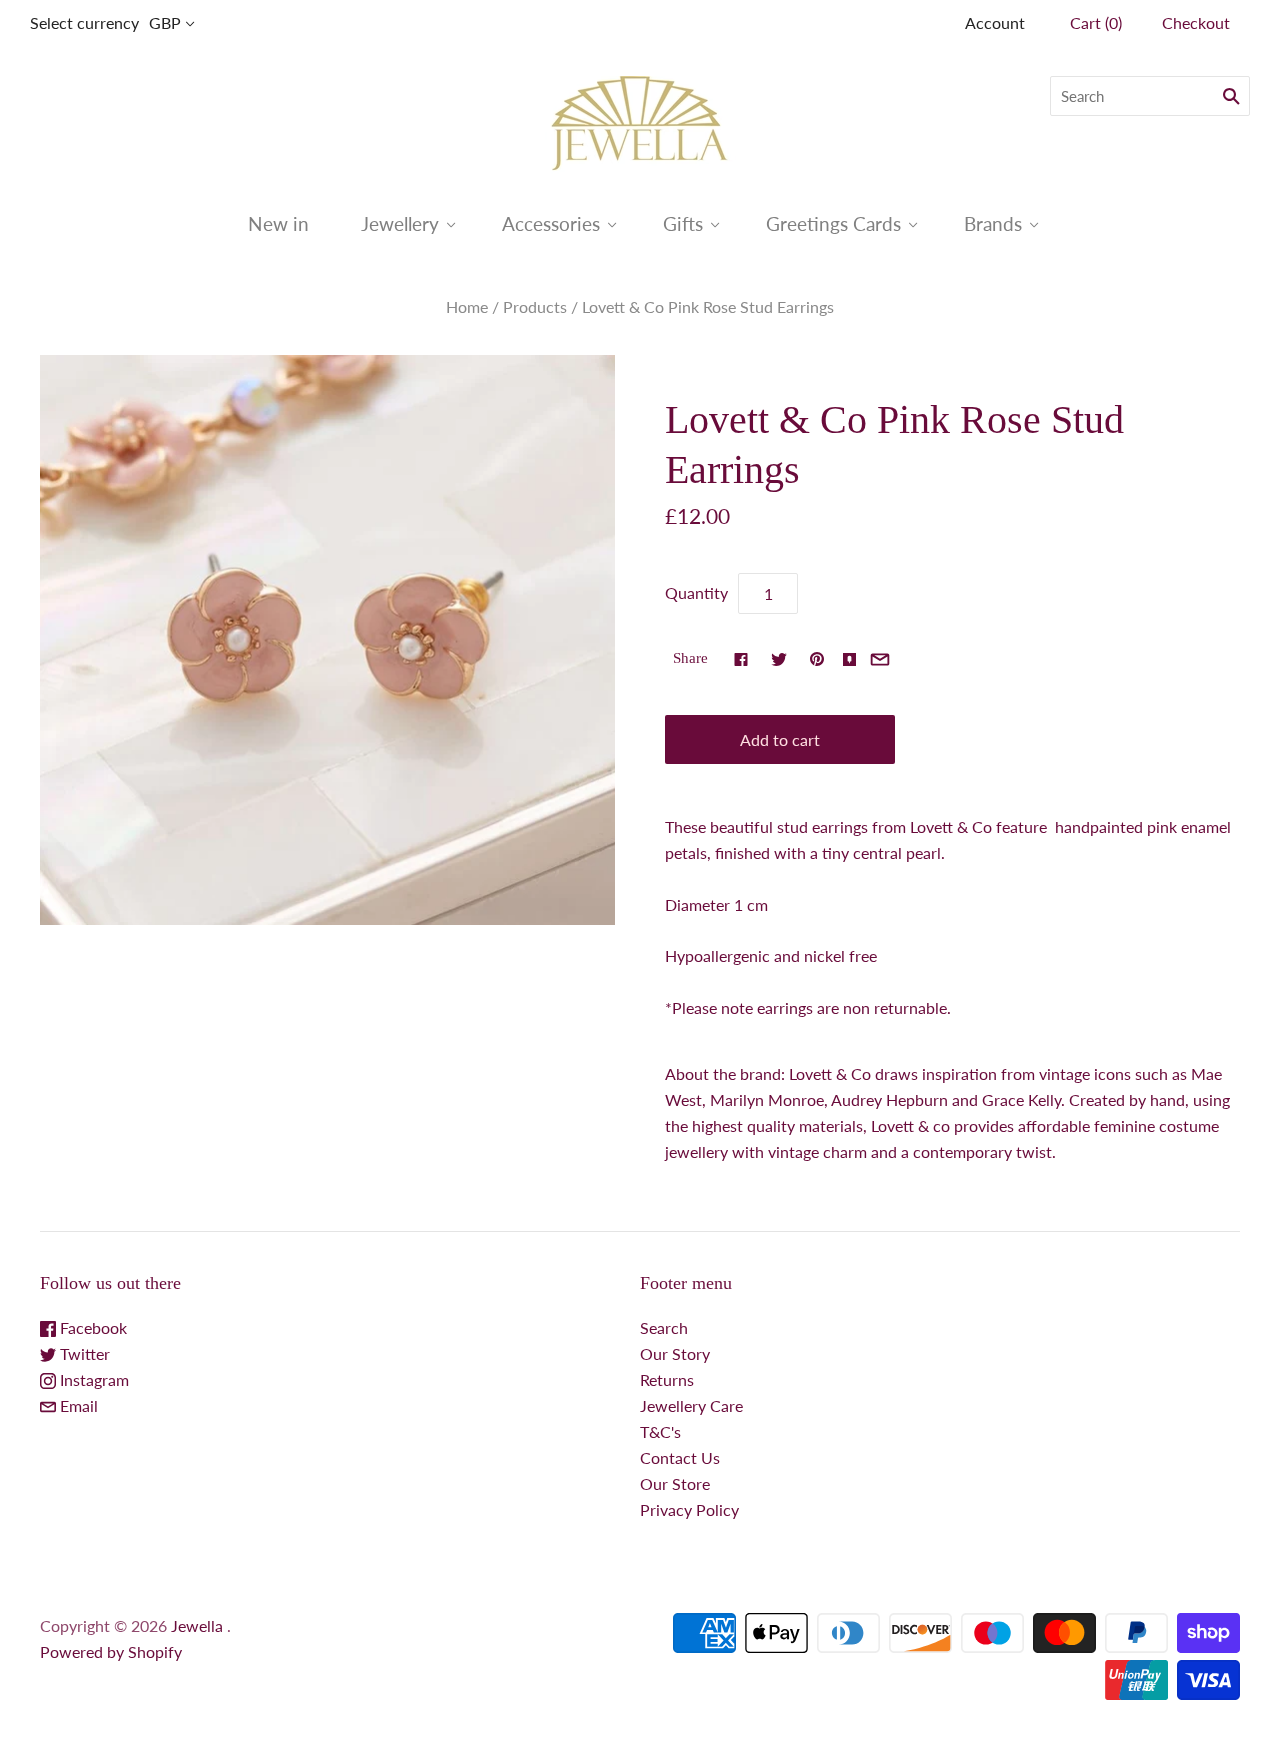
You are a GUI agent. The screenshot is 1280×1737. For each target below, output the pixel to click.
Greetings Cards (833, 223)
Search (664, 1327)
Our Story (675, 1353)
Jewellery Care (691, 1405)
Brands (993, 223)
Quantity (696, 592)
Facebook (91, 1327)
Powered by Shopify (111, 1651)
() (1096, 22)
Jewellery (400, 223)
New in (278, 223)
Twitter (83, 1353)
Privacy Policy (689, 1509)
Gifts (683, 223)
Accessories (551, 223)
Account (995, 22)
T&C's (660, 1431)
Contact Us (680, 1457)
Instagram (92, 1379)
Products (535, 306)
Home (467, 306)
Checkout (1196, 22)
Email (77, 1405)
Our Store (675, 1483)
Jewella (199, 1625)
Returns (667, 1379)
